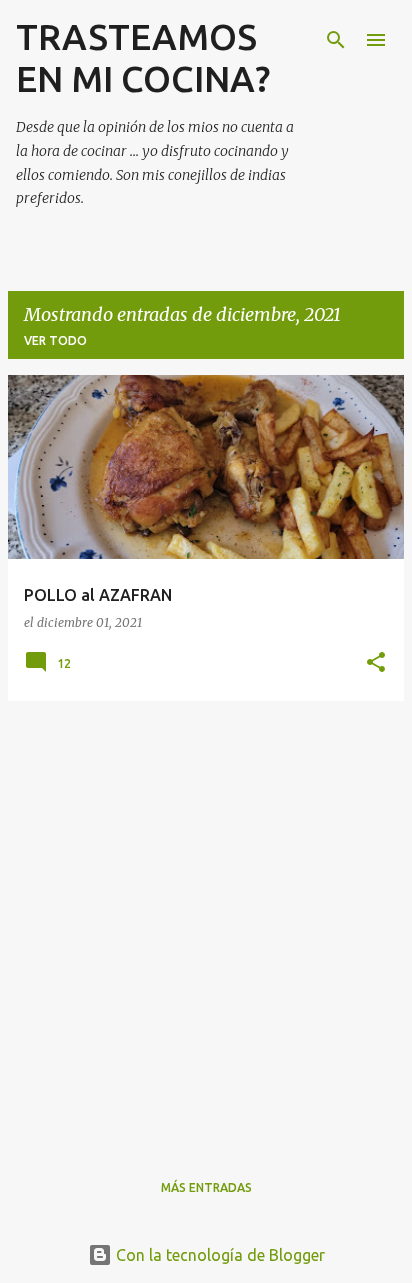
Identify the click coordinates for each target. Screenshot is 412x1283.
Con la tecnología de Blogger (218, 1255)
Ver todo (55, 340)
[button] (376, 663)
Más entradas (206, 1187)
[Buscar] (336, 40)
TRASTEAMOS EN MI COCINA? (143, 57)
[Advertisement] (206, 923)
